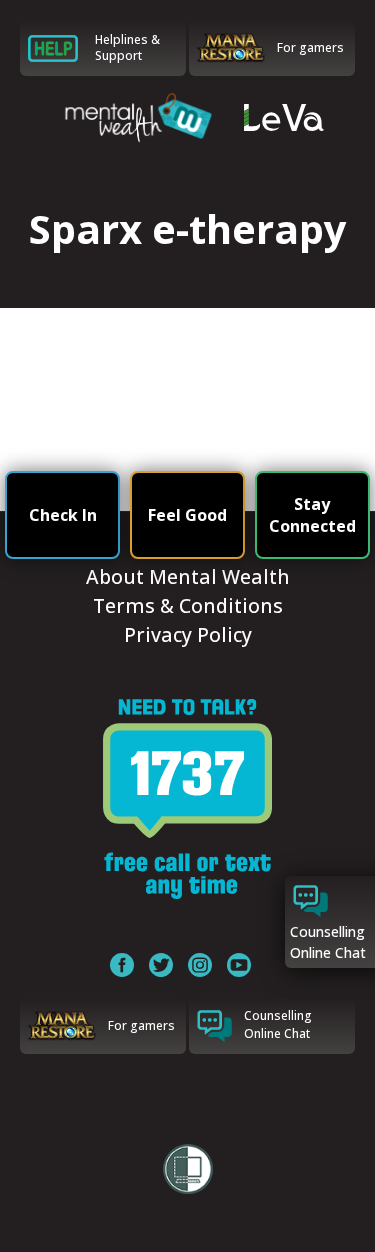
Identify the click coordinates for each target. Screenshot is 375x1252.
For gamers (310, 47)
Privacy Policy (188, 634)
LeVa (284, 117)
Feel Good (187, 515)
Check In (63, 515)
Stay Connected (312, 515)
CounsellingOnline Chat (278, 1024)
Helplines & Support (127, 47)
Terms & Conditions (188, 605)
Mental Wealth (135, 117)
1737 (187, 799)
